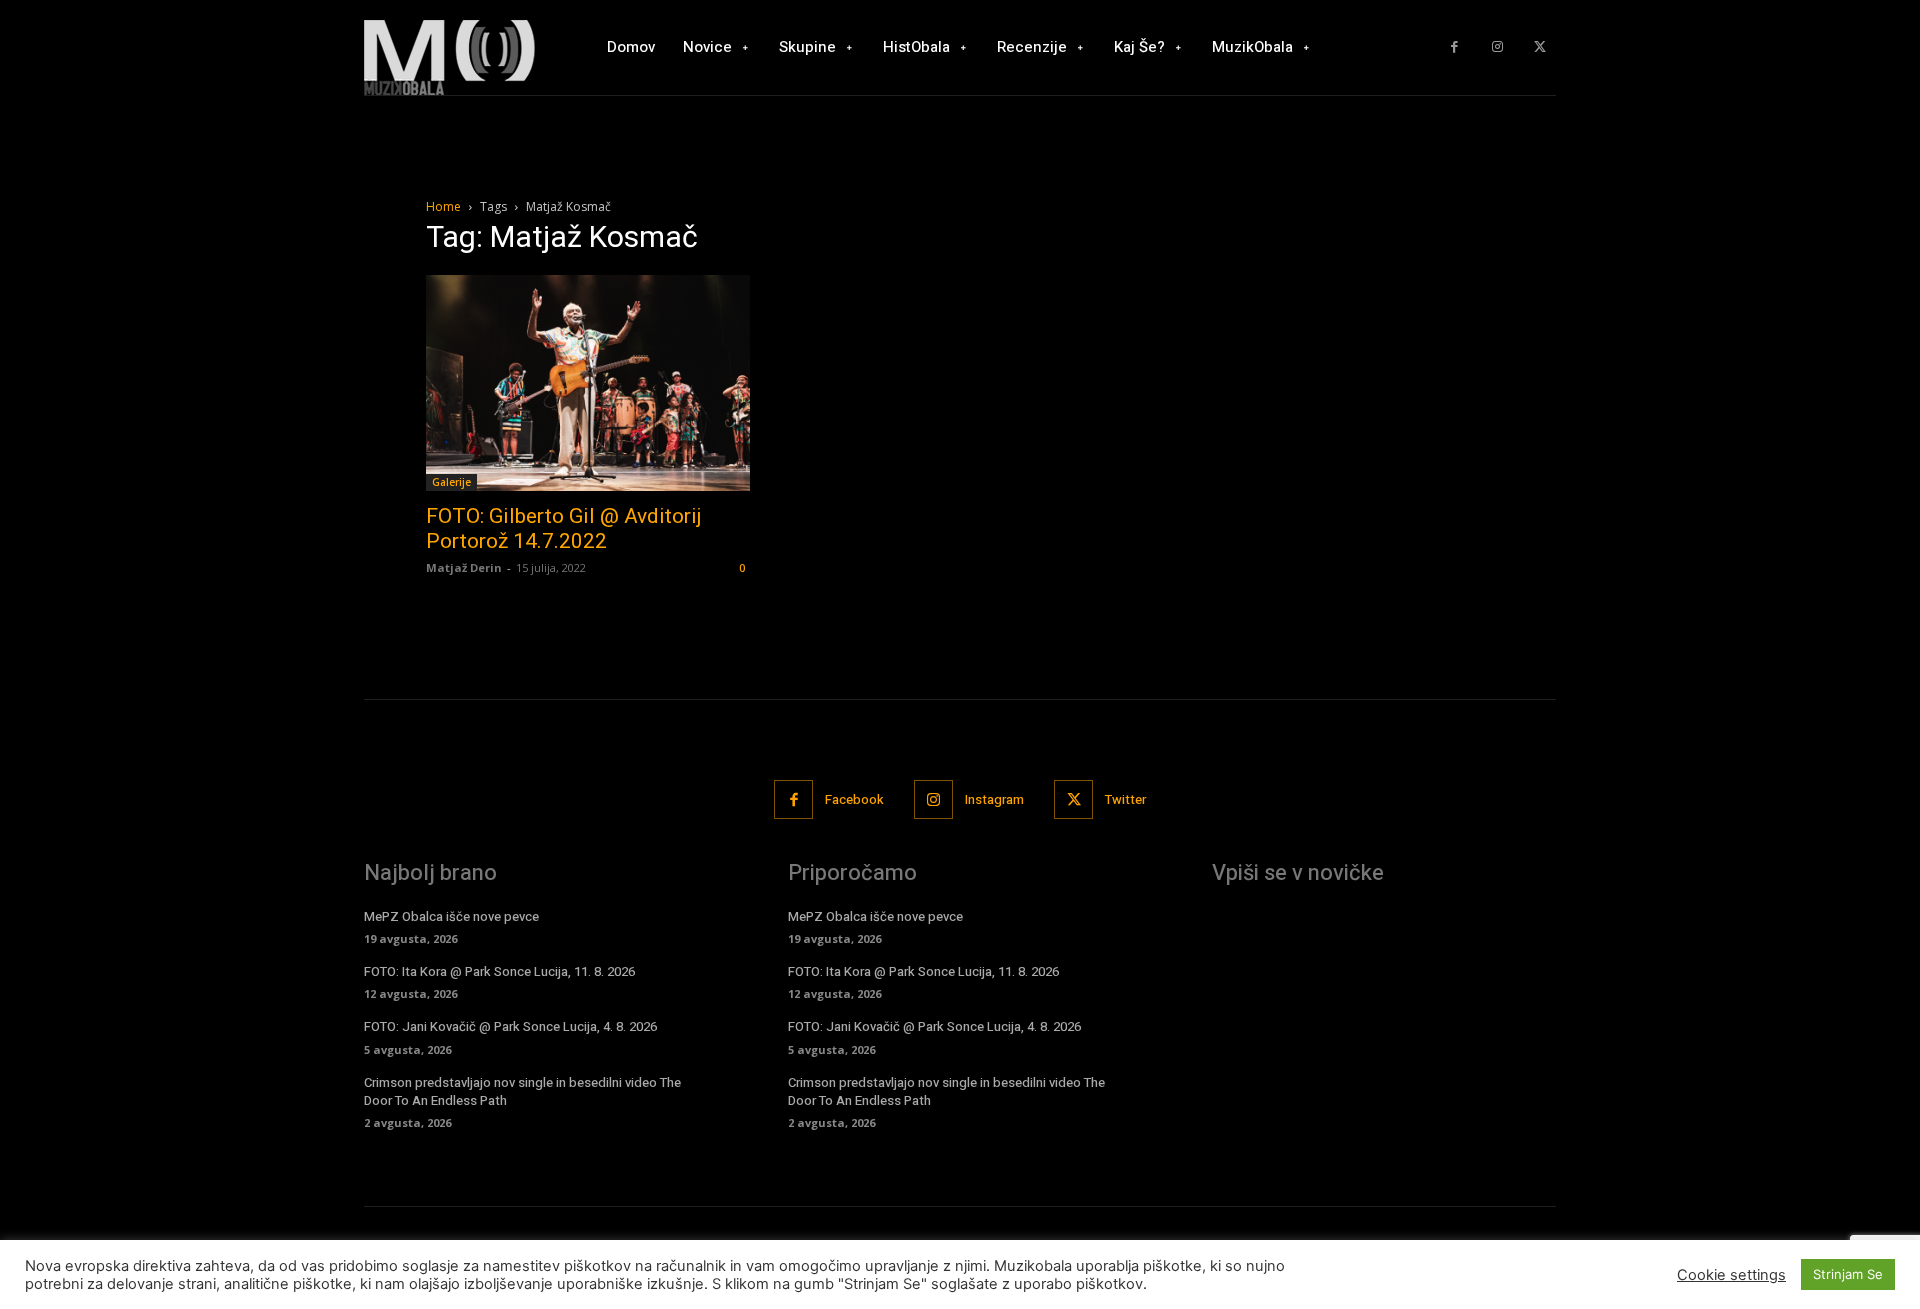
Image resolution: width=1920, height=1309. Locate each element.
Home (443, 206)
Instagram (994, 799)
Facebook (854, 799)
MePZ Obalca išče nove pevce (451, 916)
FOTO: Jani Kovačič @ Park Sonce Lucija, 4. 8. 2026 (510, 1026)
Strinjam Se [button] (1848, 1274)
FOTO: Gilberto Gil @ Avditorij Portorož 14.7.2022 (564, 528)
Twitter (1125, 799)
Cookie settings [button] (1731, 1275)
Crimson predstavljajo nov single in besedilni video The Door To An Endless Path (522, 1091)
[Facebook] (1454, 47)
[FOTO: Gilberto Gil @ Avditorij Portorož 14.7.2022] (588, 383)
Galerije (451, 482)
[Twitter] (1539, 47)
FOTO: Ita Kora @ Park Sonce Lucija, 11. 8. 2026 (499, 971)
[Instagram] (1497, 47)
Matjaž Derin (464, 567)
